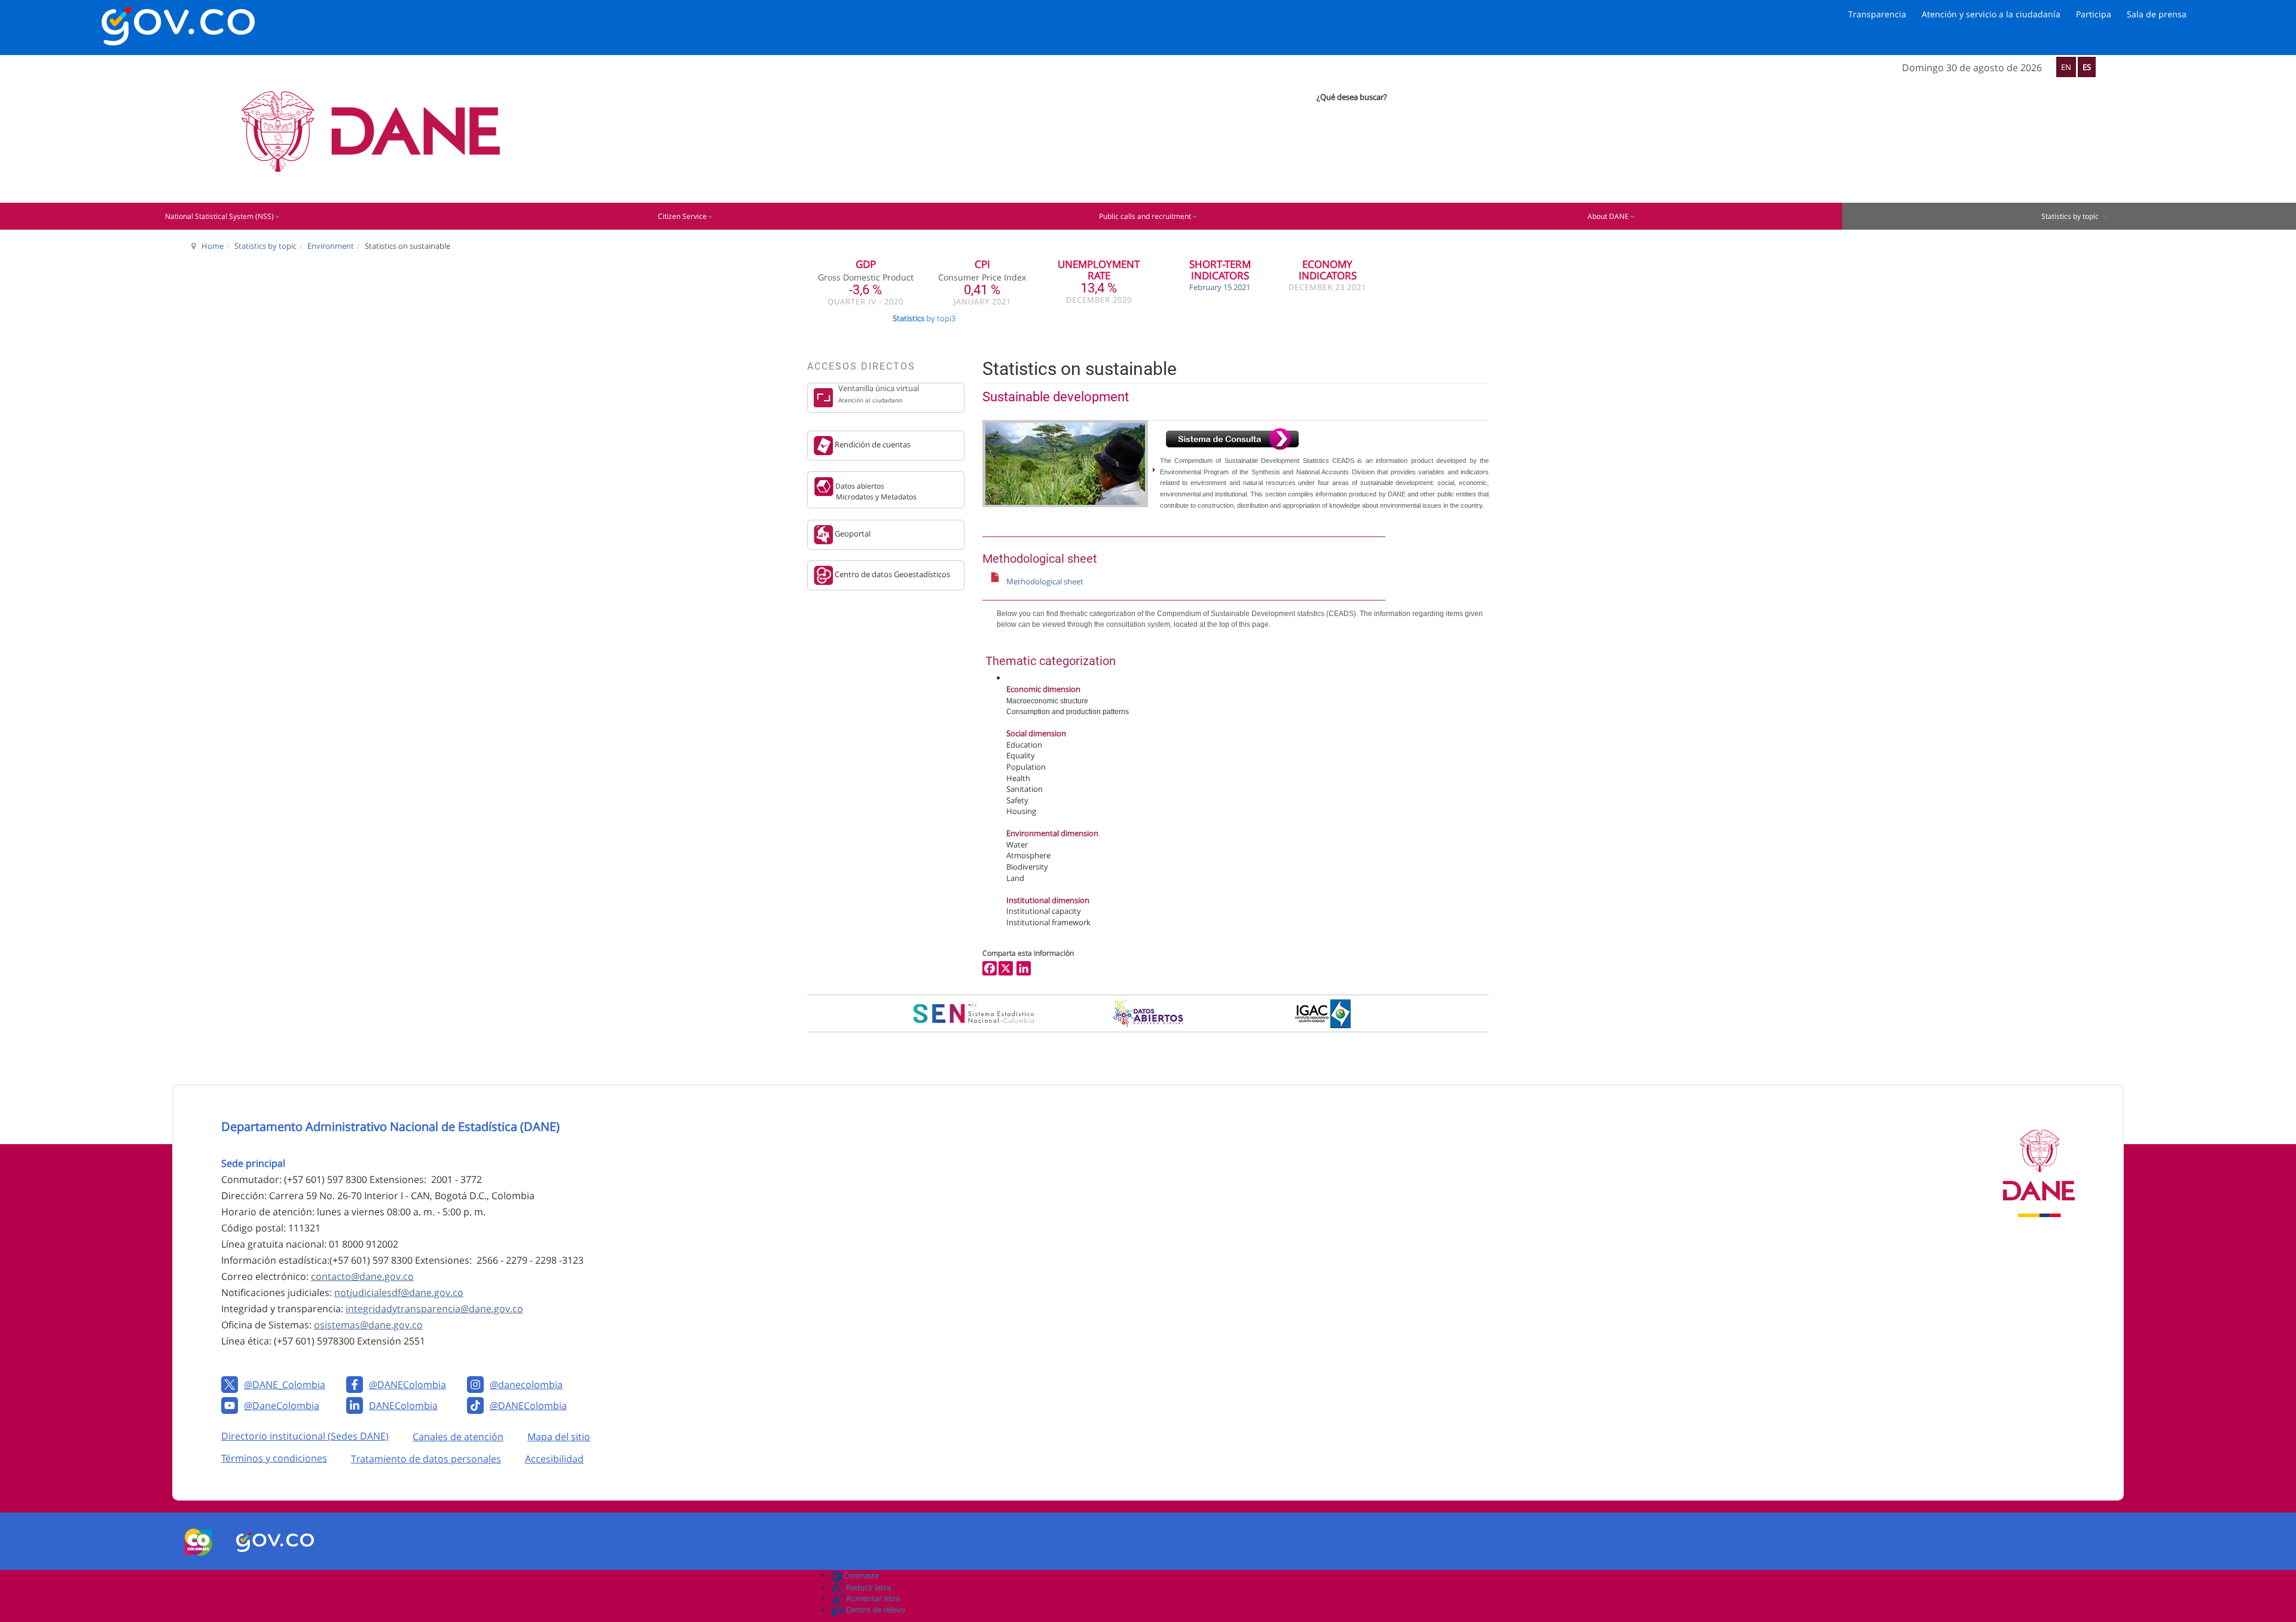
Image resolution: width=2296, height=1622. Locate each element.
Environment (331, 246)
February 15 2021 (1220, 287)
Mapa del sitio (559, 1437)
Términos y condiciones (274, 1458)
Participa (2094, 14)
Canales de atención (458, 1437)
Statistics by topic (265, 246)
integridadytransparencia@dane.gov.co (434, 1309)
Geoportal (852, 533)
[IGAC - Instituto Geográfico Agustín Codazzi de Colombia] (1323, 1014)
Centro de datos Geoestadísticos (891, 575)
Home (213, 246)
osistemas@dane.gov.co (368, 1325)
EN (2066, 67)
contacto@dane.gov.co (362, 1276)
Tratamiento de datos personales (426, 1459)
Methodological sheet (1045, 581)
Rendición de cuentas (872, 444)
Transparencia (1877, 14)
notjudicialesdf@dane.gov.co (399, 1292)
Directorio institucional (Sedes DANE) (305, 1436)
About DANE (1608, 216)
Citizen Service (682, 216)
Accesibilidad (554, 1459)
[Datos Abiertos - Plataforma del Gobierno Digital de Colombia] (1148, 1013)
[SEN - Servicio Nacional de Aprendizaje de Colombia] (973, 1013)
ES (2087, 67)
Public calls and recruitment (1145, 216)
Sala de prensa (2157, 14)
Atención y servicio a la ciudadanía (1991, 14)
